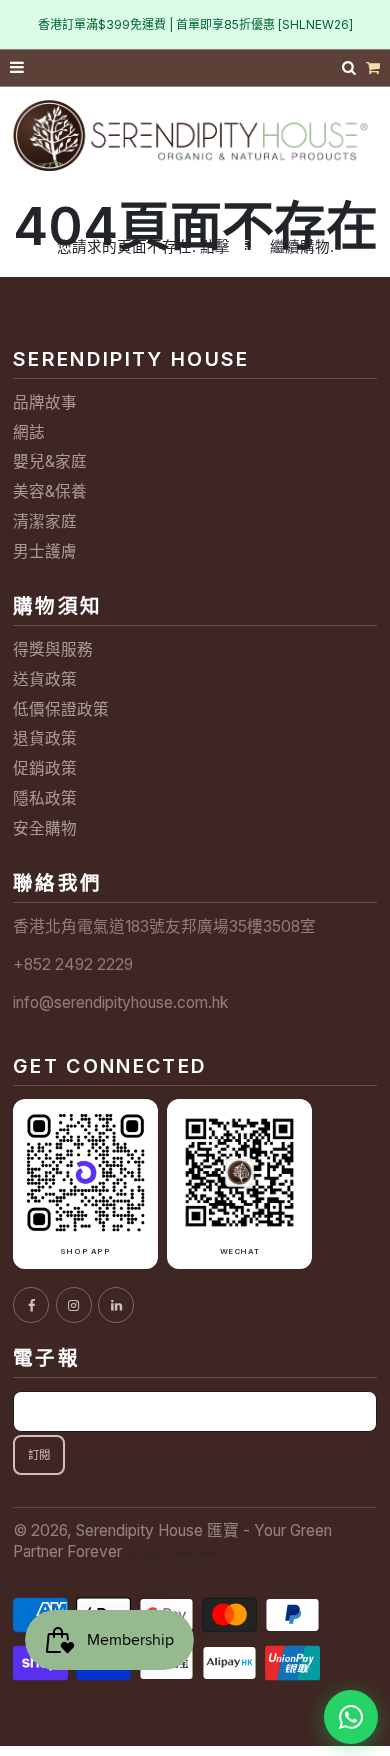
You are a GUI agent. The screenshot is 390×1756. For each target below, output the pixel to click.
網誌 (29, 432)
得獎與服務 (53, 649)
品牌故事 (45, 402)
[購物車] (373, 68)
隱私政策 (45, 798)
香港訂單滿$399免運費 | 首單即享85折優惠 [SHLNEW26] (195, 24)
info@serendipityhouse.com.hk (120, 1002)
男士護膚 (45, 551)
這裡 (250, 246)
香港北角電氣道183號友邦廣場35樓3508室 (164, 926)
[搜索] (351, 67)
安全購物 (45, 828)
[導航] (18, 68)
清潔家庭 (45, 521)
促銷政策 (45, 768)
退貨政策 (45, 738)
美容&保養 (50, 491)
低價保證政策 (61, 709)
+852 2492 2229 (73, 964)
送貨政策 (45, 679)
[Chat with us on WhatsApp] (351, 1717)
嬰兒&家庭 (50, 461)
